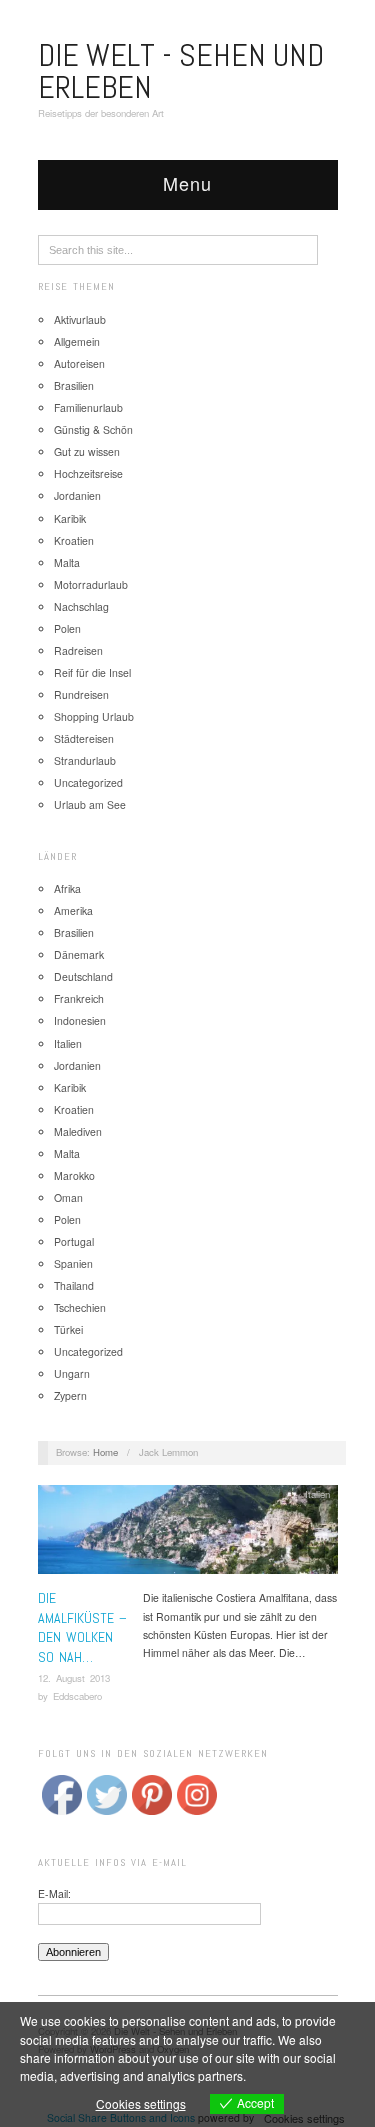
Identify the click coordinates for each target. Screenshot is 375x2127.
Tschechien (80, 1307)
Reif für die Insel (92, 672)
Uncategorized (88, 782)
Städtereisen (84, 738)
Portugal (74, 1241)
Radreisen (78, 650)
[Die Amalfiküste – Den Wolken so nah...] (188, 1535)
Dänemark (79, 954)
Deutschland (83, 976)
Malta (67, 562)
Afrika (67, 888)
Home (105, 1452)
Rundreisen (81, 694)
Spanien (73, 1263)
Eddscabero (77, 1696)
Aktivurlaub (80, 319)
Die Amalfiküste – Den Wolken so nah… (82, 1627)
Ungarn (72, 1373)
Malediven (78, 1131)
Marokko (74, 1175)
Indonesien (80, 1020)
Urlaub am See (90, 804)
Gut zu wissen (87, 451)
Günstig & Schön (93, 429)
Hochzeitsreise (88, 473)
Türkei (68, 1329)
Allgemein (77, 341)
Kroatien (74, 540)
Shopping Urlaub (94, 716)
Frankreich (79, 998)
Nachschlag (81, 606)
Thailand (74, 1285)
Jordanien (77, 495)
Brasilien (74, 385)
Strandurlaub (85, 760)
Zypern (70, 1395)
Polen (67, 628)
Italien (68, 1043)
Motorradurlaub (91, 584)
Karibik (70, 518)
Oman (68, 1197)
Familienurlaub (88, 407)
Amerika (73, 910)
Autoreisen (79, 363)
